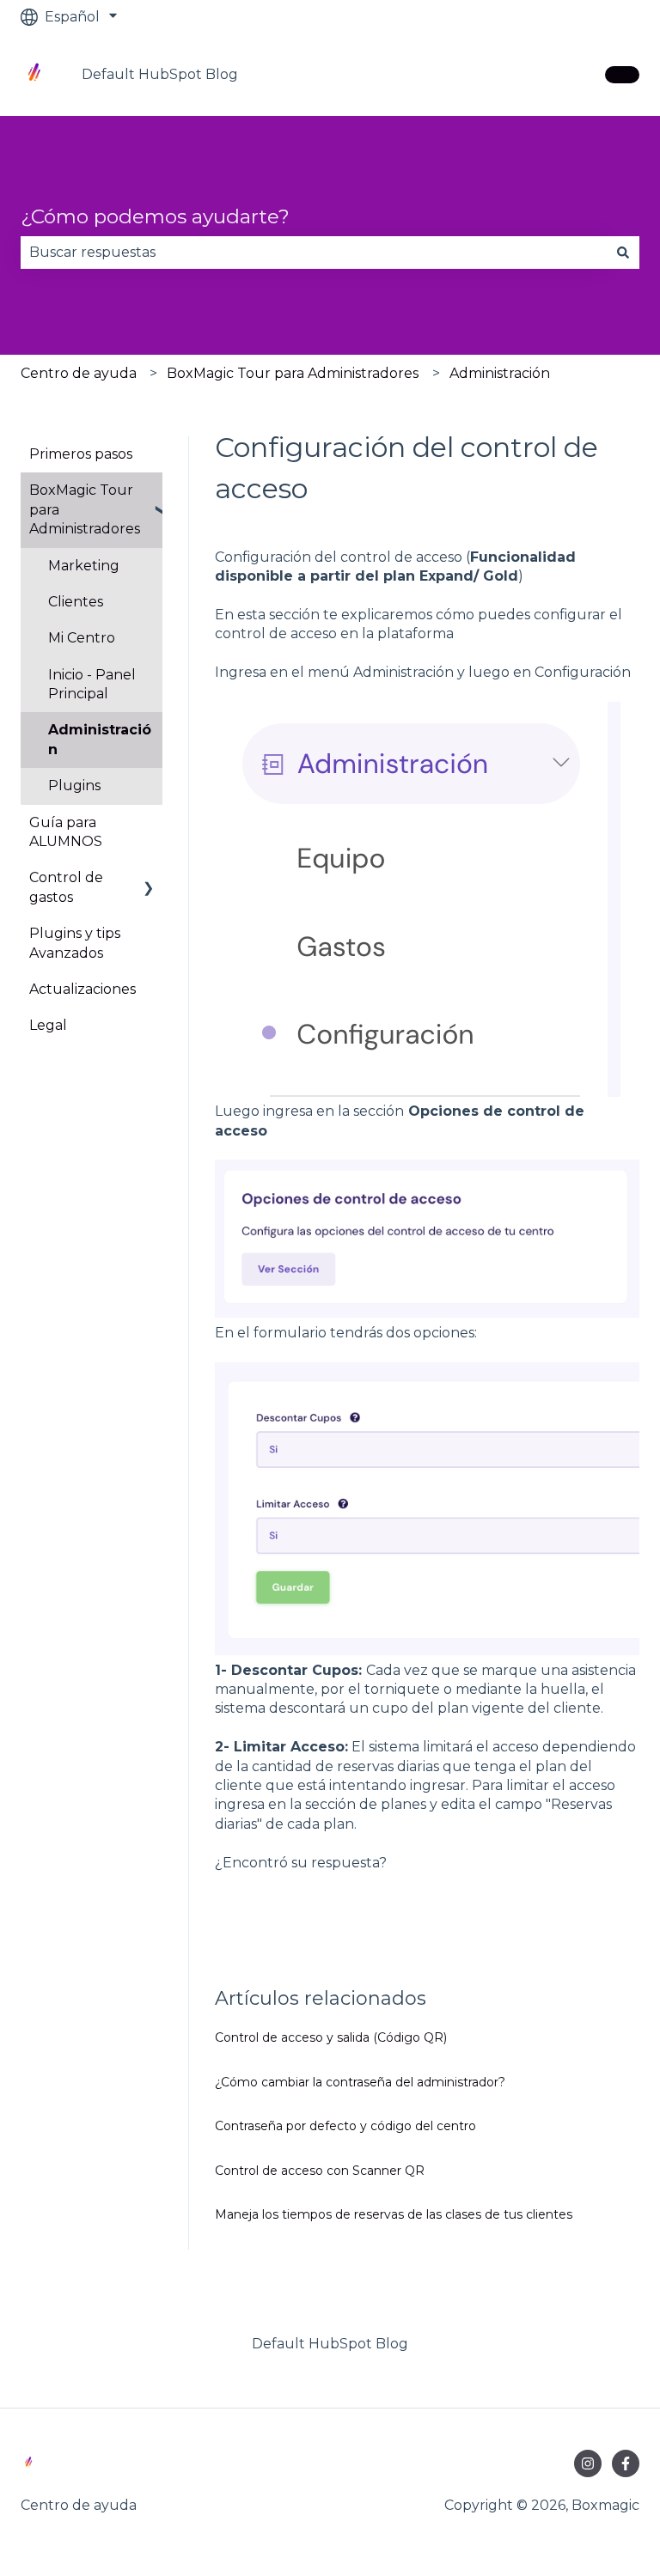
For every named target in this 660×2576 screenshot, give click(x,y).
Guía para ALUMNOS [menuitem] (66, 832)
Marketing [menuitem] (84, 566)
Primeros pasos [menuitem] (81, 454)
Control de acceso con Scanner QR (320, 2171)
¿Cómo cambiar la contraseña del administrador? (360, 2082)
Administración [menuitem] (100, 739)
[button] (149, 492)
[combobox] (314, 253)
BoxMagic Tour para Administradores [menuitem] (85, 509)
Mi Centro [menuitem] (82, 638)
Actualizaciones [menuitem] (82, 989)
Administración (500, 373)
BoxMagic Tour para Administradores (293, 373)
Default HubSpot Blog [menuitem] (330, 2344)
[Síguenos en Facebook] (626, 2463)
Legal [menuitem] (48, 1025)
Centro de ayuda (79, 373)
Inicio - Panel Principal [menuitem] (92, 684)
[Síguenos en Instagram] (588, 2463)
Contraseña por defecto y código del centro (345, 2126)
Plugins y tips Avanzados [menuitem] (75, 943)
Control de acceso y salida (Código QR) (331, 2037)
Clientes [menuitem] (76, 602)
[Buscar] (623, 253)
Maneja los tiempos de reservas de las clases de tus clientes (394, 2214)
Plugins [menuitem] (74, 786)
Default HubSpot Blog (160, 74)
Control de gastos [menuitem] (66, 887)
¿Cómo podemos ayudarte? (155, 216)
